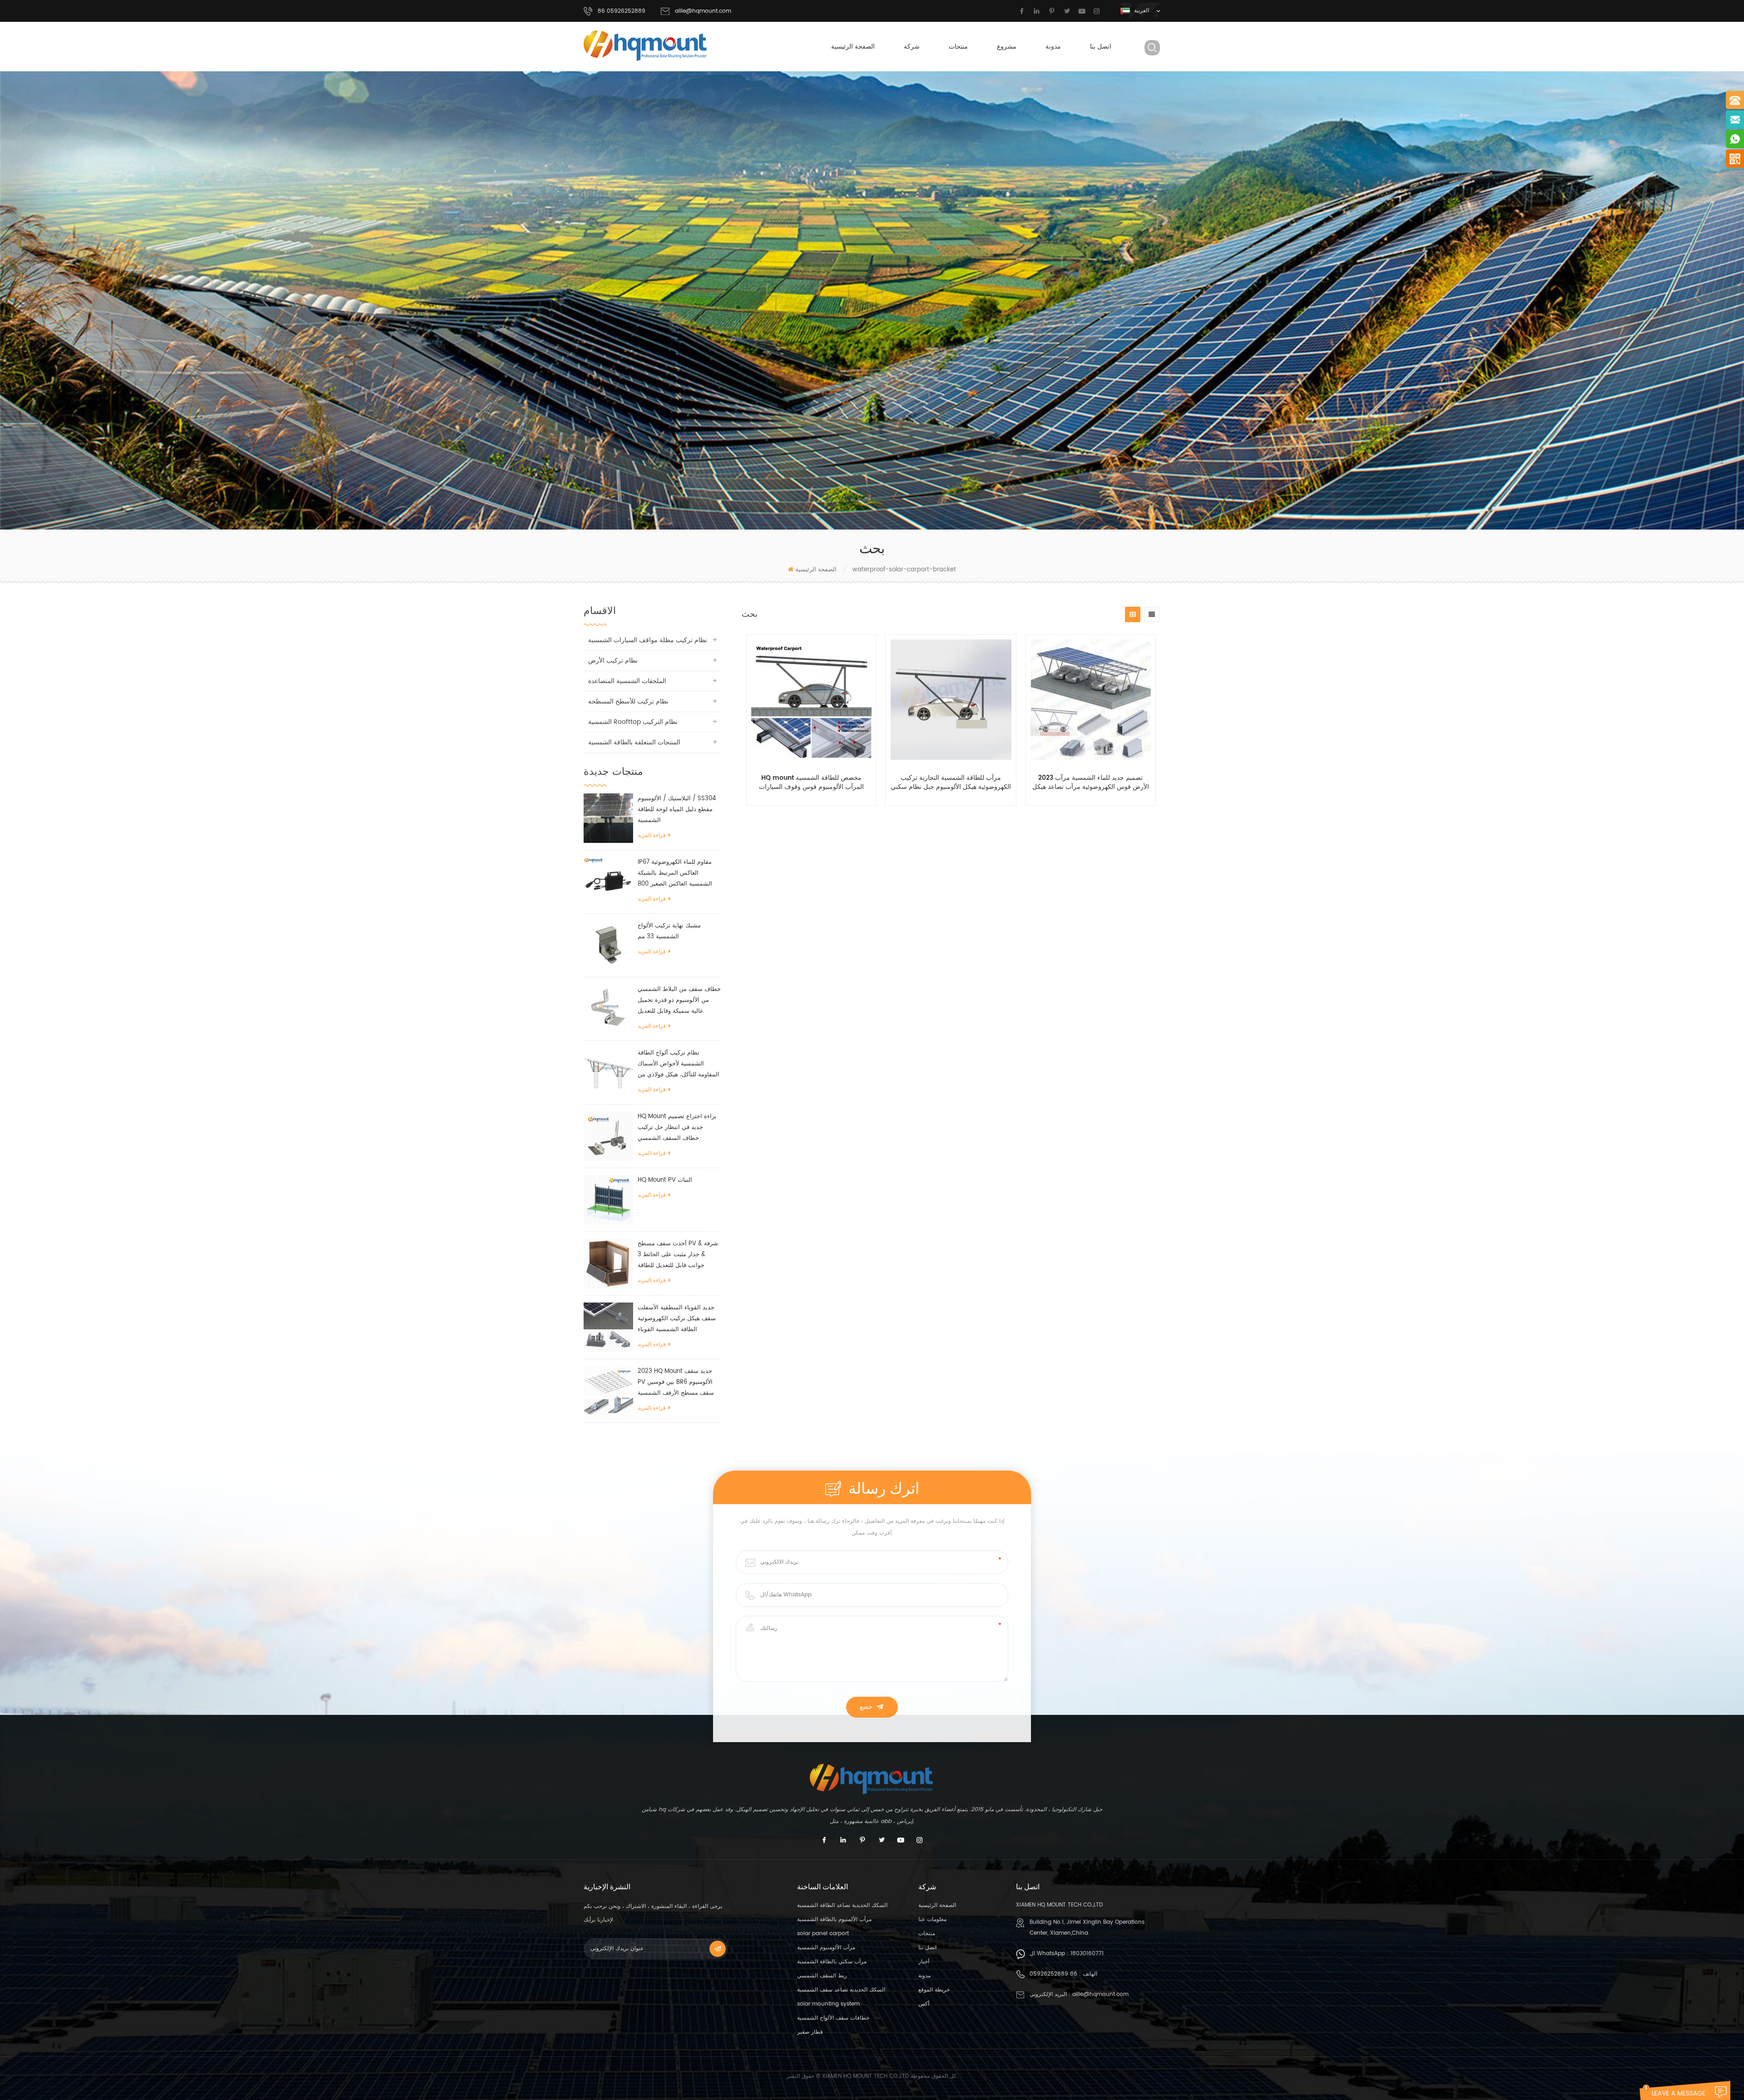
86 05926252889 (1053, 1974)
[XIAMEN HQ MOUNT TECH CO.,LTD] (646, 46)
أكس (924, 2004)
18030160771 (1087, 1954)
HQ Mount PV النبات (665, 1180)
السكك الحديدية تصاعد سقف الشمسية (841, 1990)
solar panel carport (823, 1934)
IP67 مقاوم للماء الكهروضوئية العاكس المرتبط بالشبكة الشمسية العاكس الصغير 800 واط (675, 874)
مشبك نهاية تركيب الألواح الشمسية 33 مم (669, 931)
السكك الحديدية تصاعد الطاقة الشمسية (842, 1905)
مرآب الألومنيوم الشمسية (826, 1948)
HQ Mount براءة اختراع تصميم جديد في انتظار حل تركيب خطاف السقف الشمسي (677, 1127)
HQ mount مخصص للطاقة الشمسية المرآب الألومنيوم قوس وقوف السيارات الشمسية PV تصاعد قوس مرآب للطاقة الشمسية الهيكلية (811, 783)
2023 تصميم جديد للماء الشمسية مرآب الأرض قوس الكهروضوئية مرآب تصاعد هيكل (1091, 783)
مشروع (1007, 47)
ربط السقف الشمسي (822, 1976)
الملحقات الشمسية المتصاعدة (627, 681)
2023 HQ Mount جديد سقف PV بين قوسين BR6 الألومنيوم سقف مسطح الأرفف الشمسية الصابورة (676, 1383)
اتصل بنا (1101, 47)
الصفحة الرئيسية (853, 47)
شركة (912, 47)
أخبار (924, 1962)
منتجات (958, 47)
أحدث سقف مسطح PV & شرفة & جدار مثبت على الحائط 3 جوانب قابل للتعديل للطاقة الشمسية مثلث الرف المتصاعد (678, 1255)
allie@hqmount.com (703, 11)
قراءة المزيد (652, 835)
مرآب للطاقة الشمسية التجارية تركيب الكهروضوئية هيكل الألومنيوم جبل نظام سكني (951, 783)
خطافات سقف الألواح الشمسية (833, 2018)
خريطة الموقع (934, 1990)
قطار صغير (810, 2032)
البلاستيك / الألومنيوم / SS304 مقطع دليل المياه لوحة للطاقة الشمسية (677, 810)
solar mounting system (828, 2004)
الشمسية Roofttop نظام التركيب (633, 722)
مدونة (1053, 47)
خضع (866, 1707)
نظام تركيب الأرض (613, 661)
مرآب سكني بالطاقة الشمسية (832, 1962)
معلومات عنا (932, 1919)
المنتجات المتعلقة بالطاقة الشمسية (634, 742)
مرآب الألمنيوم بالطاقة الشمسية (834, 1919)
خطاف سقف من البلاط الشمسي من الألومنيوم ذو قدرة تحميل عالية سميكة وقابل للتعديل (679, 1000)
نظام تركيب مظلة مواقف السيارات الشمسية (648, 640)
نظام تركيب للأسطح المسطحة (628, 701)
